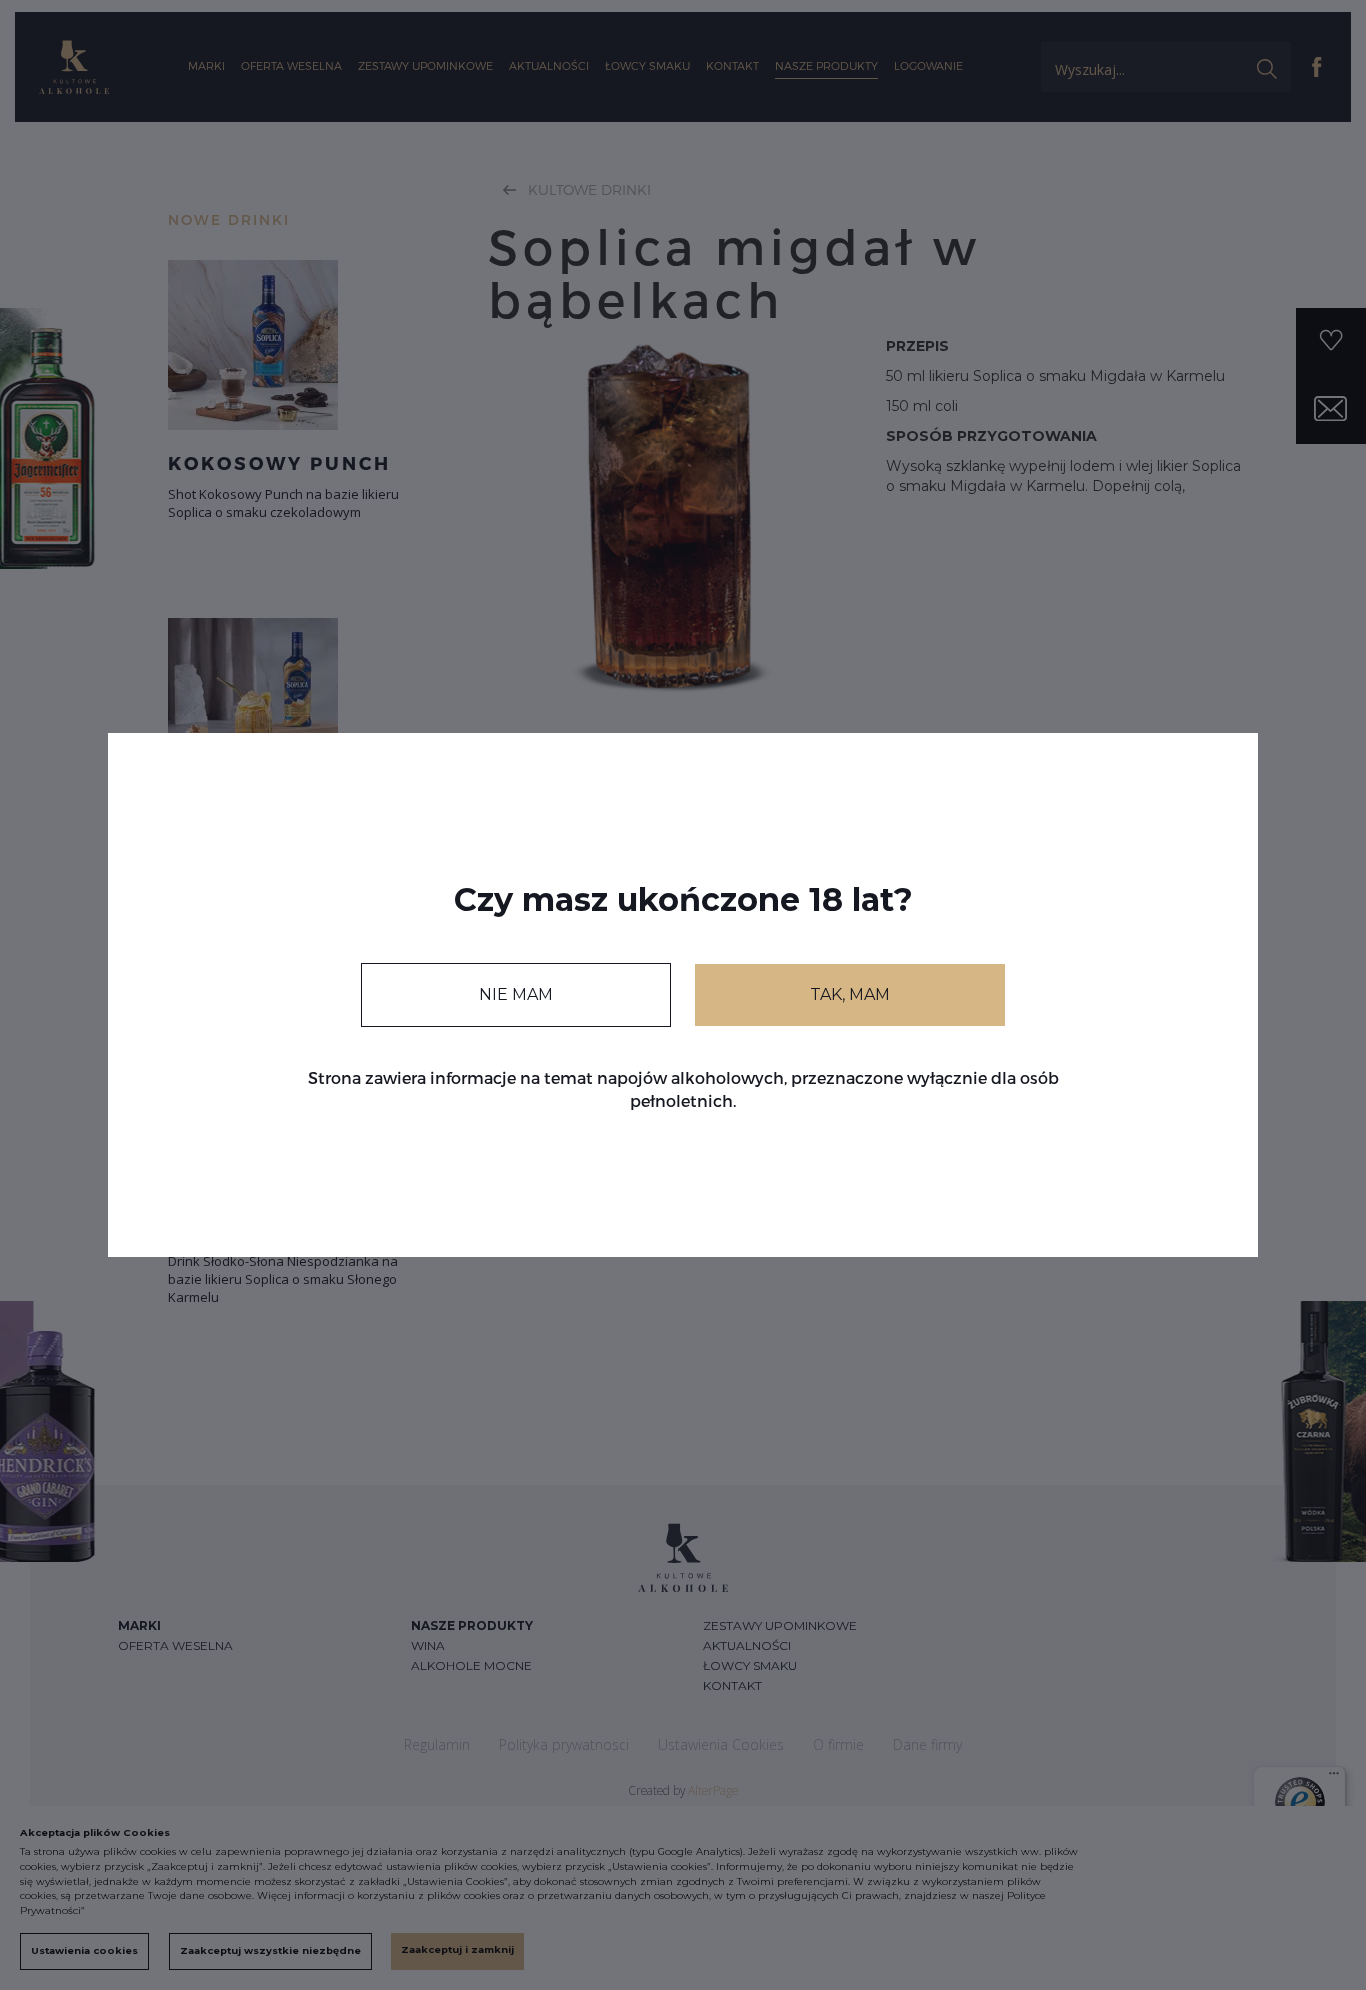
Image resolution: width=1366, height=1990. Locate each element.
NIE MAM (516, 994)
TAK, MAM (850, 994)
